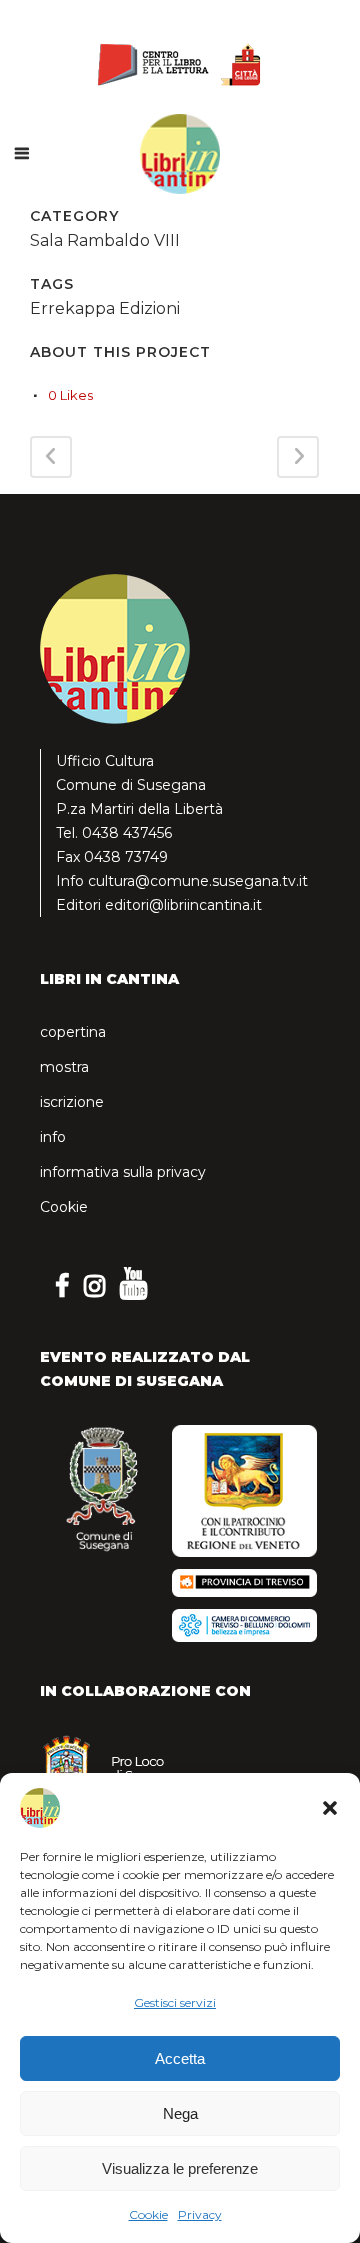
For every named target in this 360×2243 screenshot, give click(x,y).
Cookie (148, 2214)
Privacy (200, 2214)
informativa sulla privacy (123, 1172)
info (53, 1137)
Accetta (180, 2058)
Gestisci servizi (175, 2002)
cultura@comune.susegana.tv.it (198, 881)
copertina (73, 1032)
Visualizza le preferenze (180, 2168)
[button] (330, 1808)
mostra (64, 1067)
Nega (180, 2113)
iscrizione (72, 1102)
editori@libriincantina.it (183, 905)
